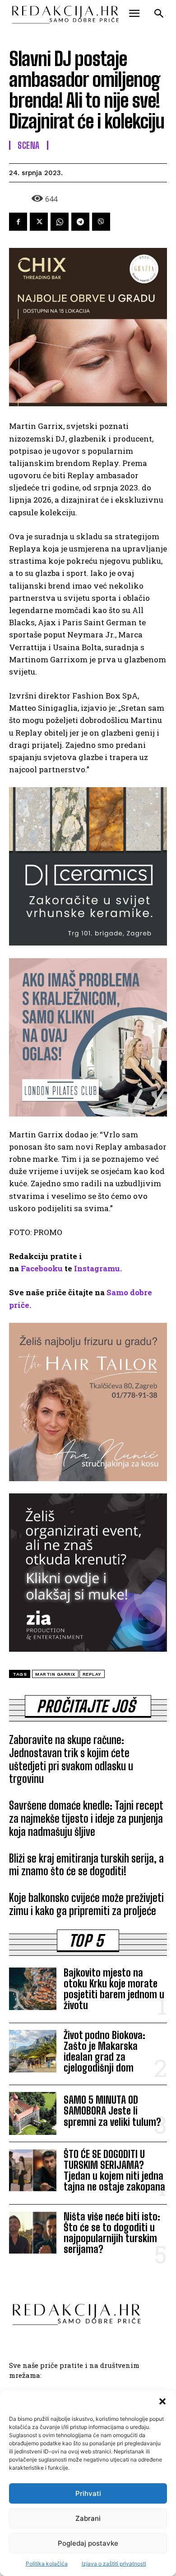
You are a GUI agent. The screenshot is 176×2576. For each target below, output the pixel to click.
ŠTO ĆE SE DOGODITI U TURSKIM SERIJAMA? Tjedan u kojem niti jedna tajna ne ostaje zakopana (114, 2171)
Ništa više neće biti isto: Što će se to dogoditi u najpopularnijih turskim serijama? (112, 2233)
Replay (92, 1674)
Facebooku (42, 1268)
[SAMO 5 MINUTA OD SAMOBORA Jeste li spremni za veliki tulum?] (33, 2113)
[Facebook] (18, 222)
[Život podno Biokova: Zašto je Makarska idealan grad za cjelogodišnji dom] (33, 2051)
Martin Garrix (55, 1674)
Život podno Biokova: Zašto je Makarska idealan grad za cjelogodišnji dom (104, 2052)
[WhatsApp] (60, 222)
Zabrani (88, 2518)
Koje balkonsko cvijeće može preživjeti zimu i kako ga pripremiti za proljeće (86, 1904)
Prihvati (88, 2493)
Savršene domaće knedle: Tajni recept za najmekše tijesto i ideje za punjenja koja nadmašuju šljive (86, 1818)
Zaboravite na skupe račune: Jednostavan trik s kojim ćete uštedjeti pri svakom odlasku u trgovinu (71, 1759)
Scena (29, 145)
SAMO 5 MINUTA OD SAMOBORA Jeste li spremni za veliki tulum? (112, 2111)
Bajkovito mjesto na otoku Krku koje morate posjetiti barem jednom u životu (114, 1989)
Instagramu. (98, 1268)
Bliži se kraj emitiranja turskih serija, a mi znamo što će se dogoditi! (86, 1865)
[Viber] (101, 222)
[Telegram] (80, 222)
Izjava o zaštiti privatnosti (114, 2564)
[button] (162, 2401)
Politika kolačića (47, 2564)
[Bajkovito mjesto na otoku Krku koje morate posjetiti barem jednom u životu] (33, 1989)
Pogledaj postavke (88, 2543)
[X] (39, 222)
